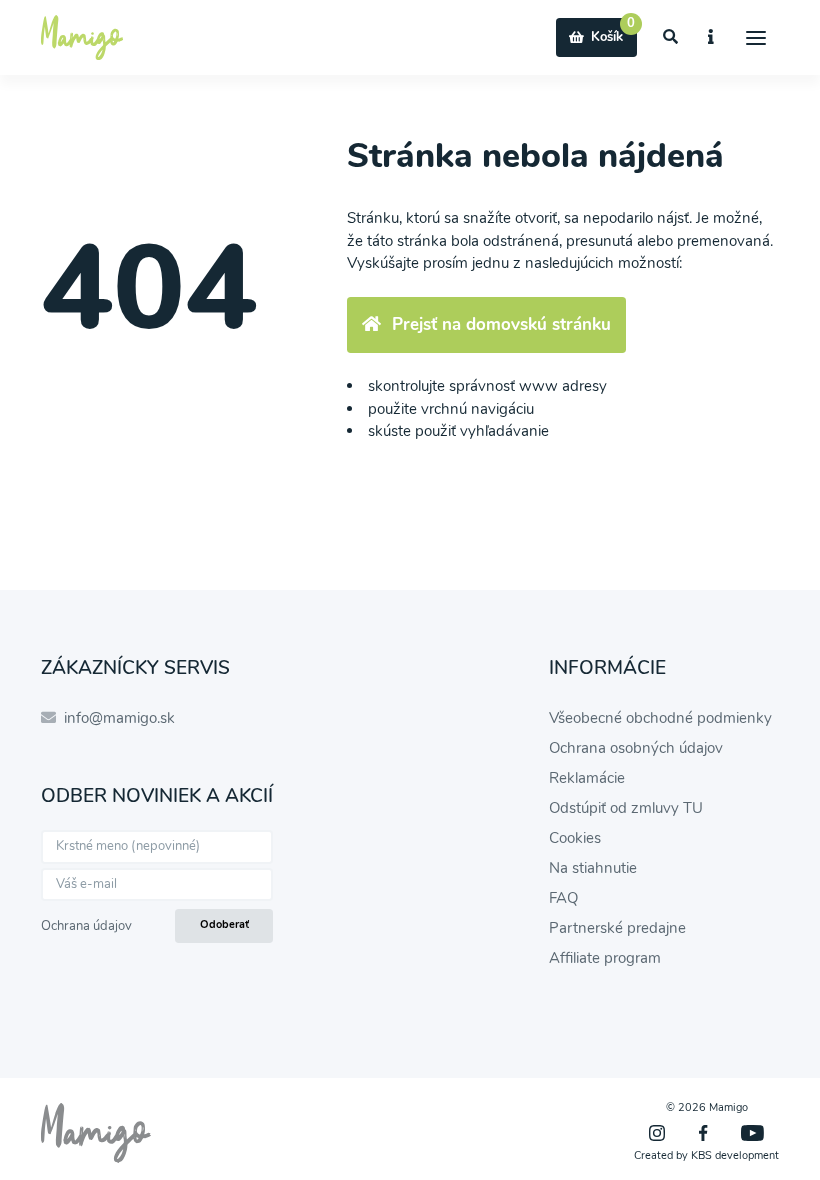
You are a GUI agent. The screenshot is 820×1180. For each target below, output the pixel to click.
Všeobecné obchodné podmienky (660, 718)
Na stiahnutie (593, 868)
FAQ (563, 898)
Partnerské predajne (617, 928)
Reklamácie (587, 778)
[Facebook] (703, 1133)
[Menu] (756, 37)
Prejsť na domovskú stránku (501, 324)
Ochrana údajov (86, 926)
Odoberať (224, 924)
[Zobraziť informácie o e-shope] (711, 37)
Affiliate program (605, 958)
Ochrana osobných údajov (636, 748)
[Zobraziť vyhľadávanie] (671, 37)
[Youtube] (752, 1133)
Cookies (575, 838)
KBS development (735, 1155)
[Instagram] (657, 1133)
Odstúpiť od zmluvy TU (626, 808)
